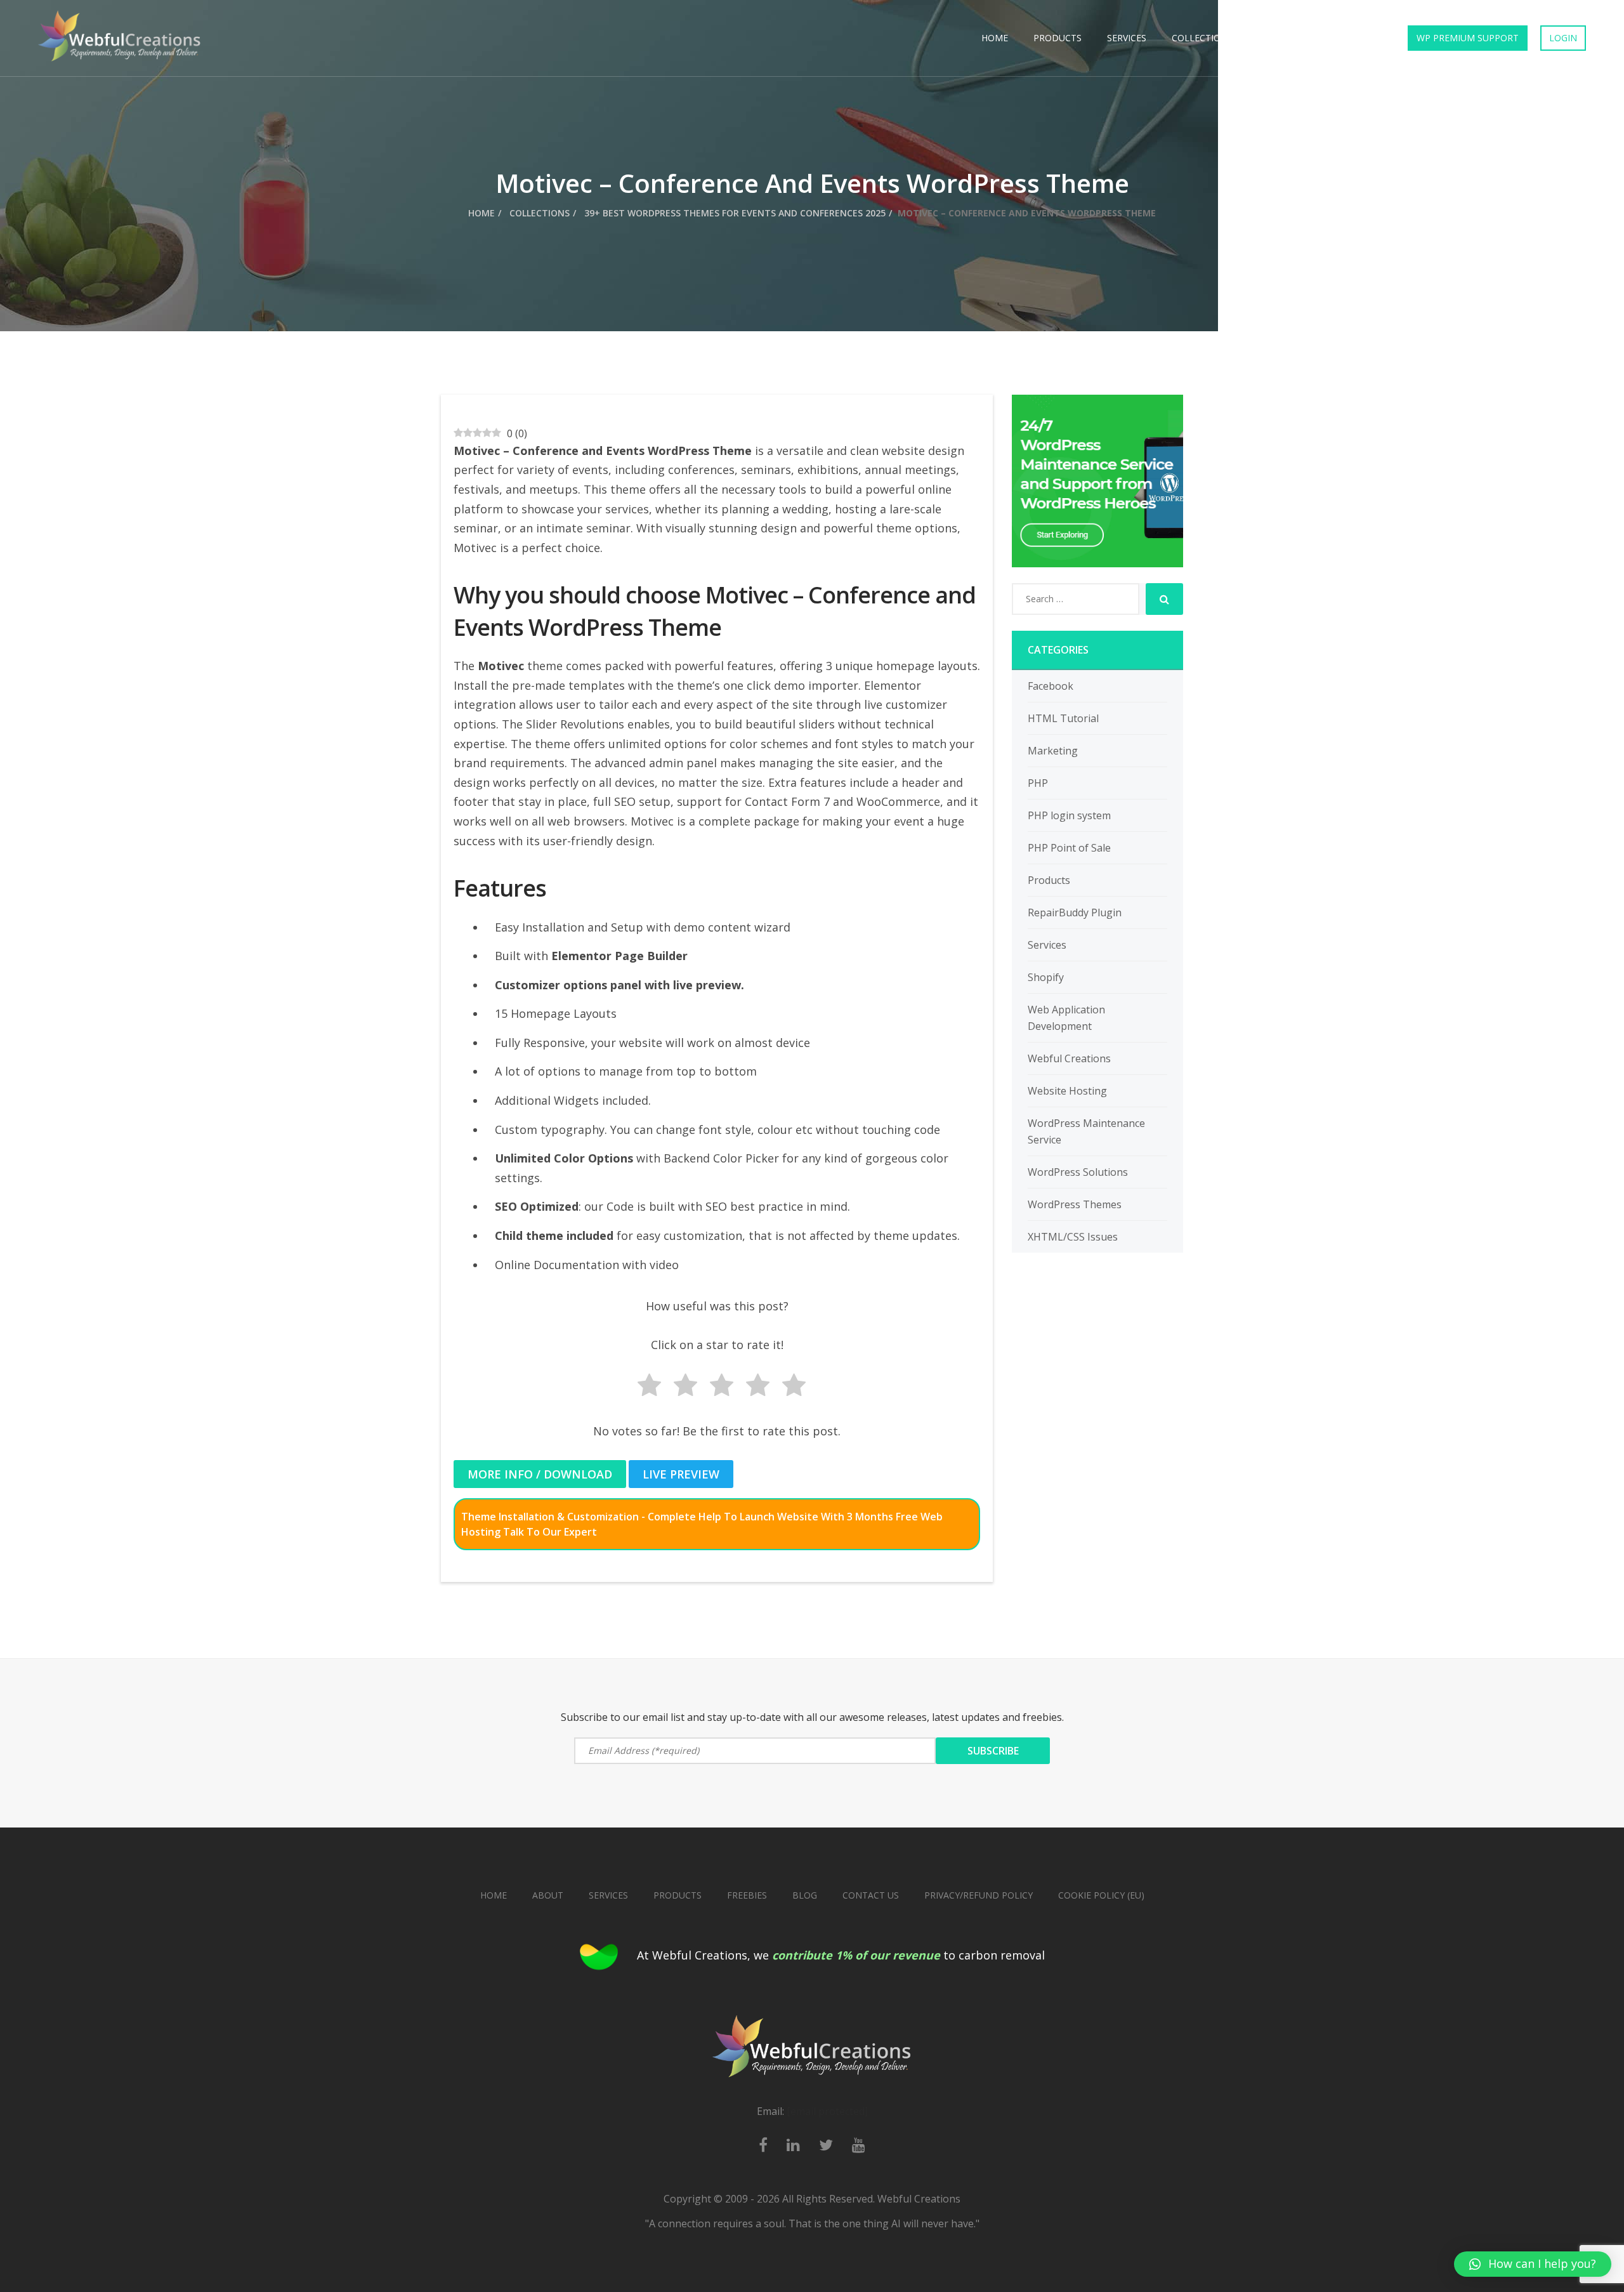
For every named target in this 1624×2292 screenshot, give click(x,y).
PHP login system (1069, 815)
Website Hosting (1067, 1091)
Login (1563, 38)
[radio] (645, 1388)
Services (1127, 38)
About (548, 1895)
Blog (805, 1895)
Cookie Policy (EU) (1101, 1895)
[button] (1533, 2264)
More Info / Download (540, 1474)
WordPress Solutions (1078, 1172)
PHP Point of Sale (1069, 848)
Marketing (1053, 751)
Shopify (1046, 977)
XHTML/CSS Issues (1073, 1237)
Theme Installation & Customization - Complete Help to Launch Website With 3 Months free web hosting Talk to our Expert (702, 1524)
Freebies (1278, 38)
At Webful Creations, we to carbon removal (841, 1955)
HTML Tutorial (1063, 718)
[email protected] (827, 2111)
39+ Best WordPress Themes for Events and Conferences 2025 (734, 213)
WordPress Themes (1075, 1204)
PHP (1038, 783)
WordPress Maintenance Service (1086, 1131)
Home (995, 38)
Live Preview (681, 1474)
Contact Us (1352, 38)
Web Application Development (1066, 1018)
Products (1058, 38)
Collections (1202, 38)
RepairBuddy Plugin (1075, 912)
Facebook (1051, 686)
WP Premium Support (1468, 38)
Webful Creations (1069, 1058)
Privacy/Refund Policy (979, 1895)
